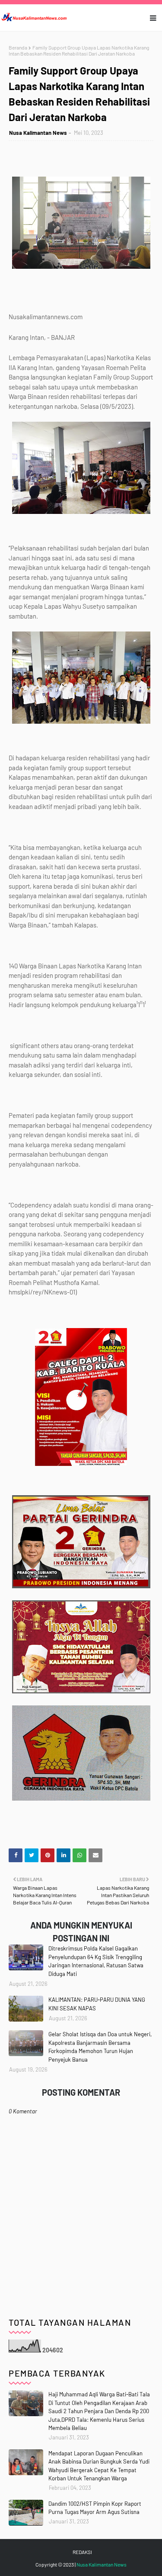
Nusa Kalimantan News (38, 133)
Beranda (18, 47)
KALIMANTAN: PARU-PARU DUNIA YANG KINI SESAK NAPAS (97, 2004)
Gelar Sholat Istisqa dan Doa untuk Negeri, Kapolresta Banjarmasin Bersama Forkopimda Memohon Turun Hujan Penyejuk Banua (100, 2047)
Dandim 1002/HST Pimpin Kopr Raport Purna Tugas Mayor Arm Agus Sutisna (95, 2508)
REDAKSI (82, 2552)
